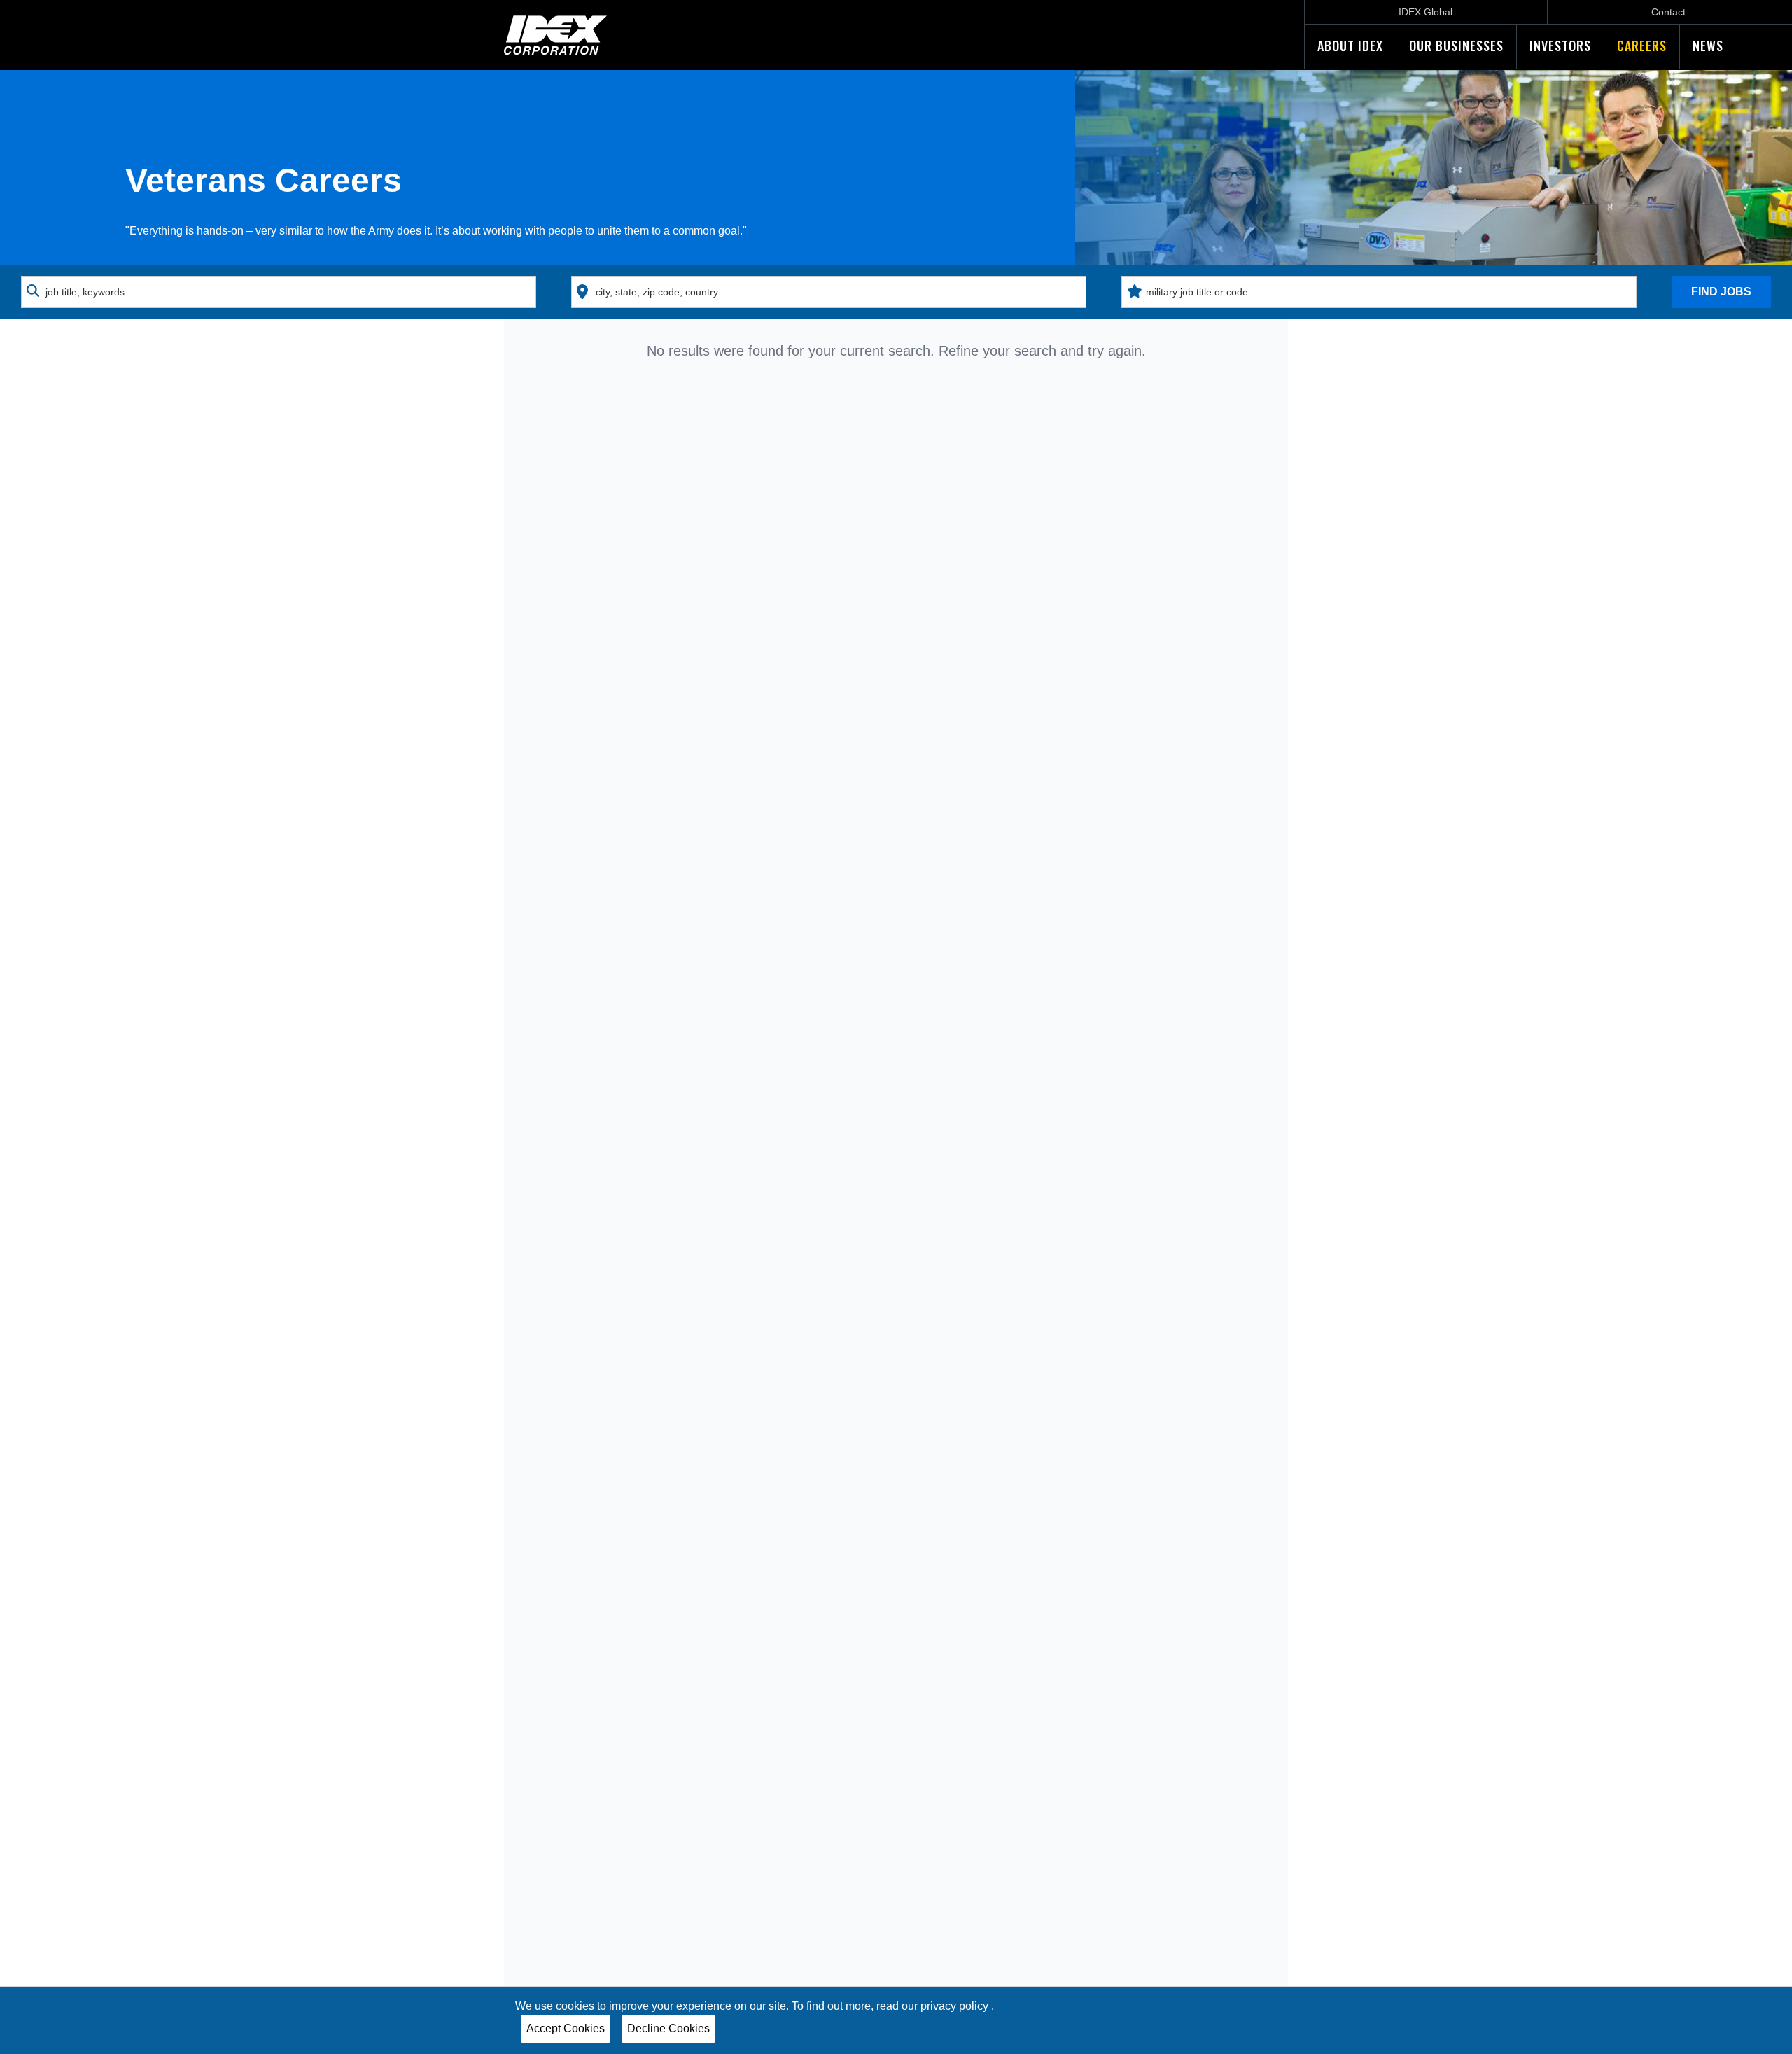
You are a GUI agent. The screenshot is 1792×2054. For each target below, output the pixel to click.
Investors (1560, 46)
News (1708, 46)
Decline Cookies (668, 2028)
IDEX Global (1426, 12)
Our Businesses (1456, 46)
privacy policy (956, 2006)
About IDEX (1350, 46)
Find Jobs (1721, 292)
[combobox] (279, 292)
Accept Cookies (566, 2028)
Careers (1642, 46)
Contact (1668, 12)
